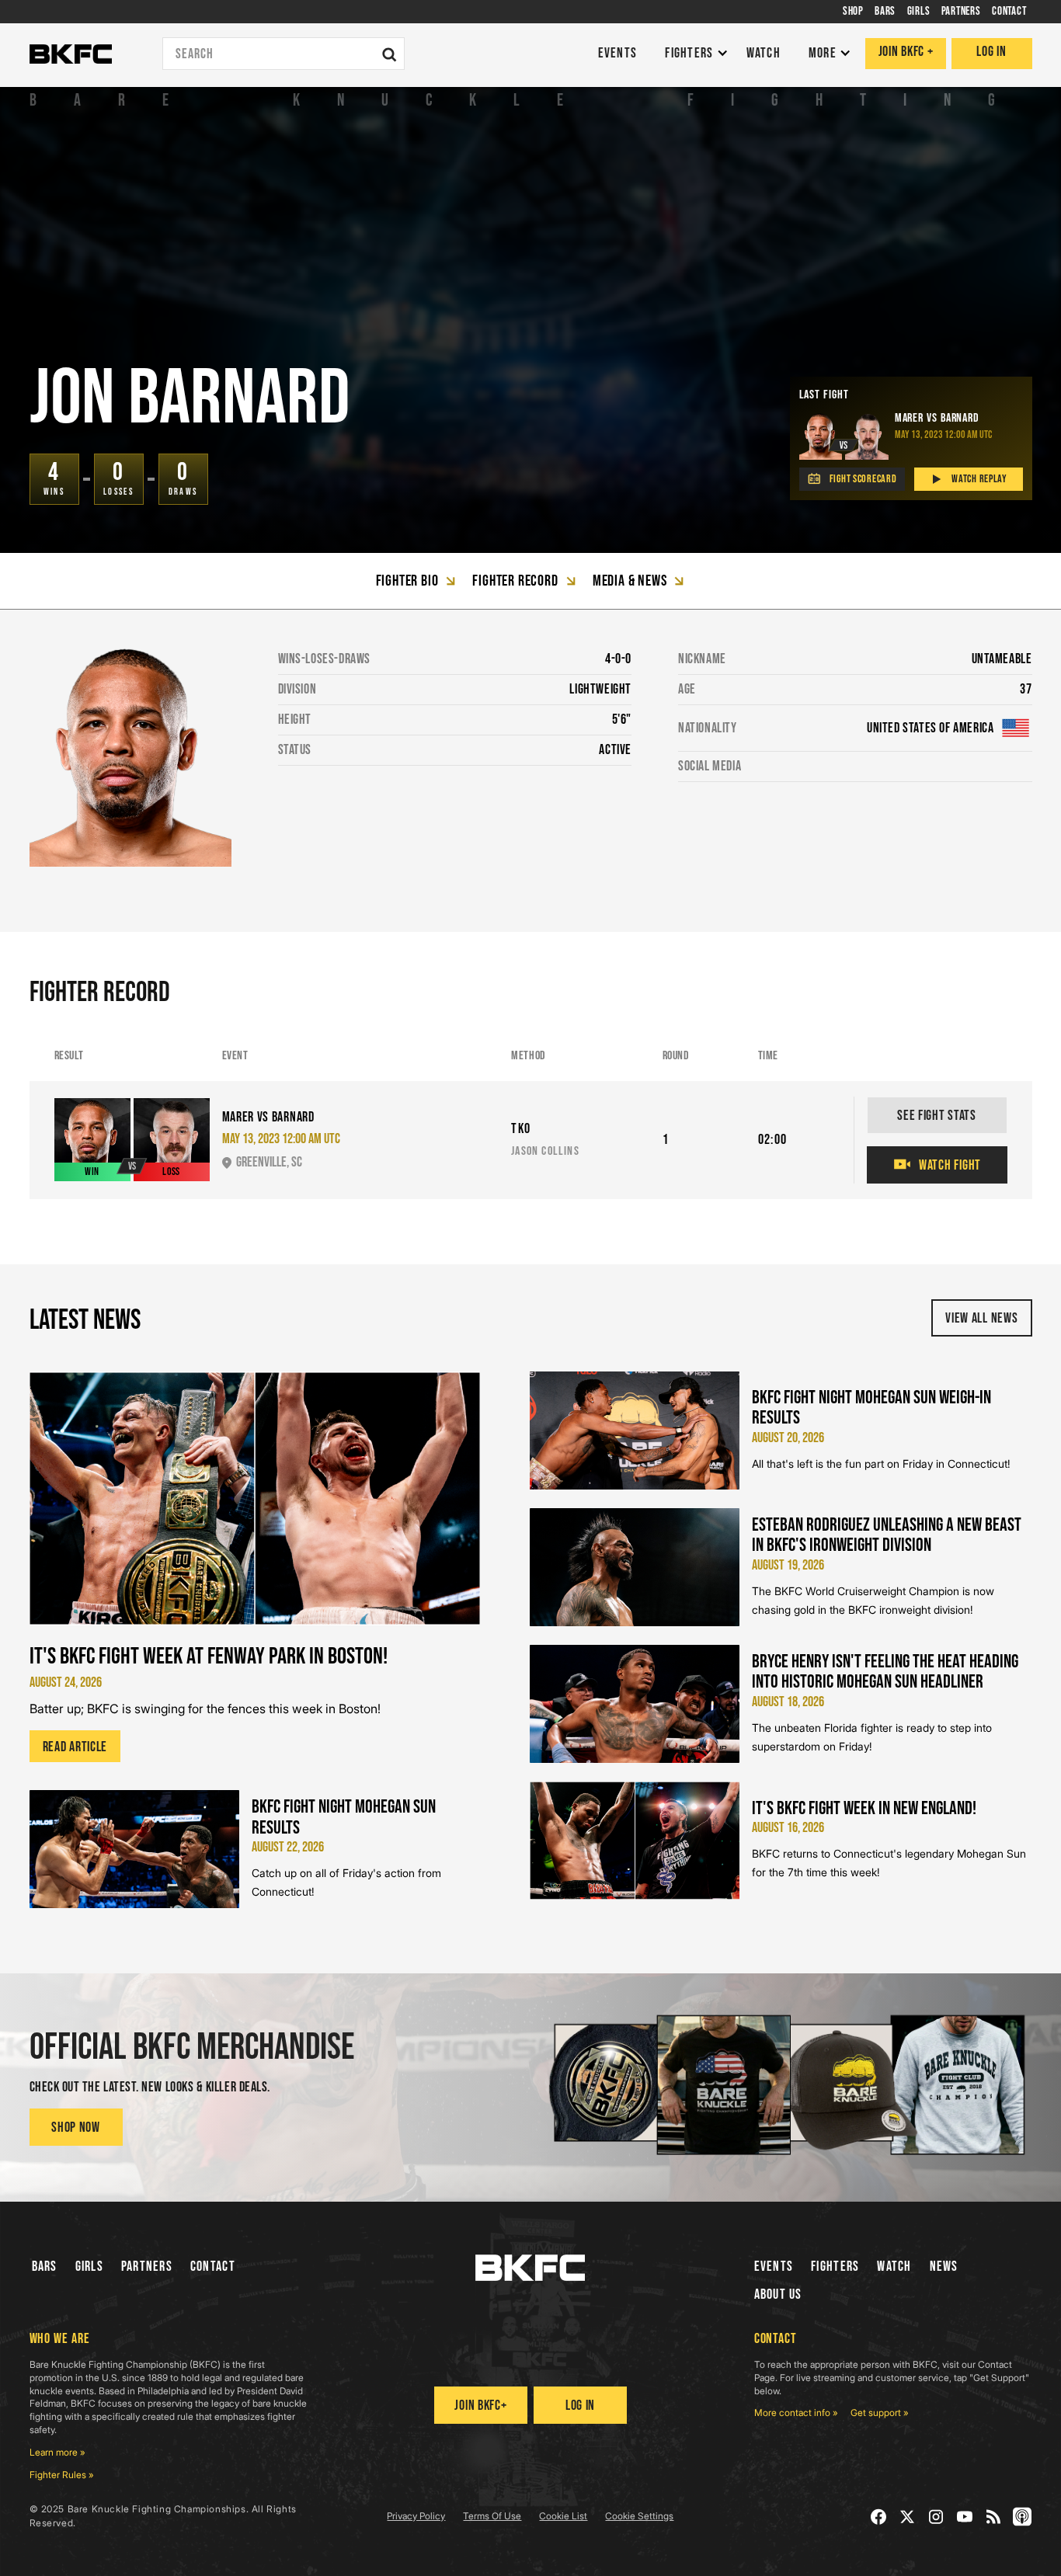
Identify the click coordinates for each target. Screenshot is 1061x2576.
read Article (75, 1747)
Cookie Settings (639, 2516)
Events (774, 2267)
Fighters (835, 2267)
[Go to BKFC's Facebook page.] (879, 2517)
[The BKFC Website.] (530, 2268)
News (944, 2267)
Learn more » (57, 2452)
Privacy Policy (416, 2516)
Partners (147, 2267)
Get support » (880, 2413)
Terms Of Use (492, 2516)
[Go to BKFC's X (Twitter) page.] (908, 2517)
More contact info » (796, 2413)
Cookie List (563, 2516)
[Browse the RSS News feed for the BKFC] (994, 2517)
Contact (213, 2267)
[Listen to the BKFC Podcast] (1023, 2517)
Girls (89, 2267)
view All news (981, 1318)
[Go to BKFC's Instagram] (936, 2517)
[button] (692, 54)
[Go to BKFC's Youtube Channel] (965, 2517)
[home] (71, 54)
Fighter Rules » (62, 2475)
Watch (894, 2267)
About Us (778, 2294)
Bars (45, 2267)
